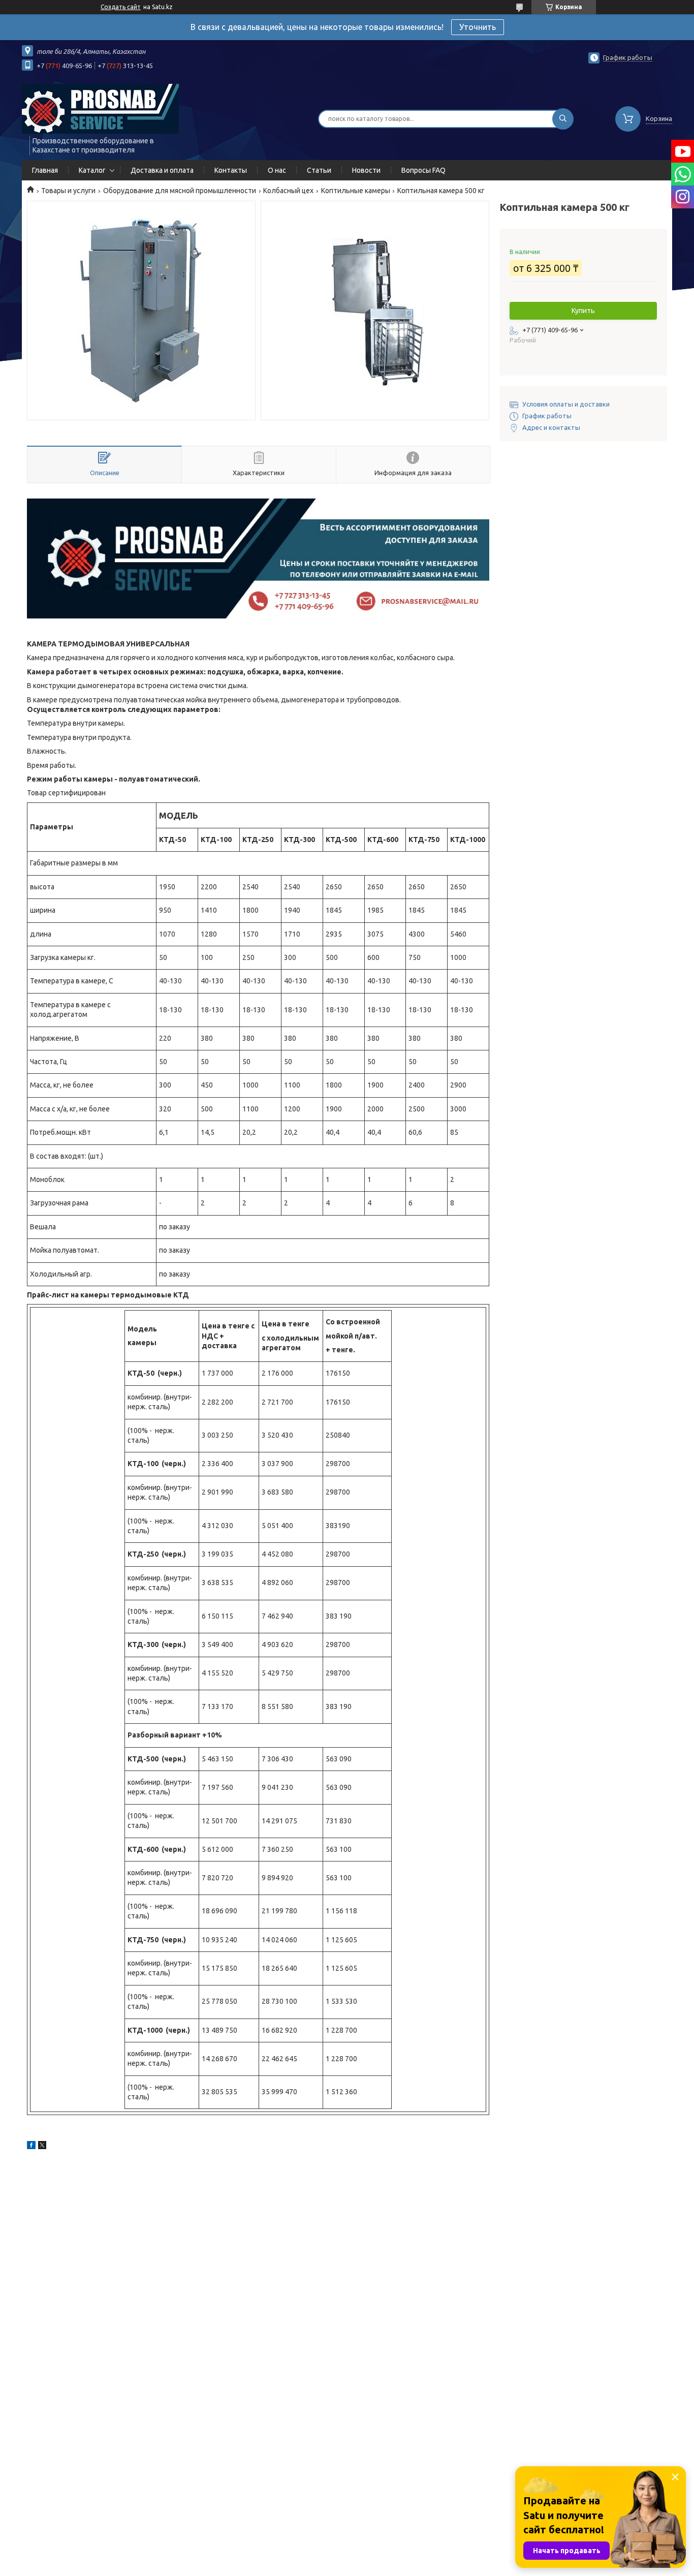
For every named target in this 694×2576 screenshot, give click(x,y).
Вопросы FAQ (423, 170)
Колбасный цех (288, 191)
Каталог (92, 170)
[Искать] (563, 119)
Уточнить (478, 27)
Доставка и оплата (162, 170)
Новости (366, 170)
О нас (277, 170)
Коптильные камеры (356, 191)
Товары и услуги (68, 191)
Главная (45, 170)
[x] (42, 2147)
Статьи (319, 170)
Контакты (231, 170)
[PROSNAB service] (100, 108)
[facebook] (31, 2147)
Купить (583, 311)
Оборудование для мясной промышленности (180, 191)
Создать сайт (121, 7)
